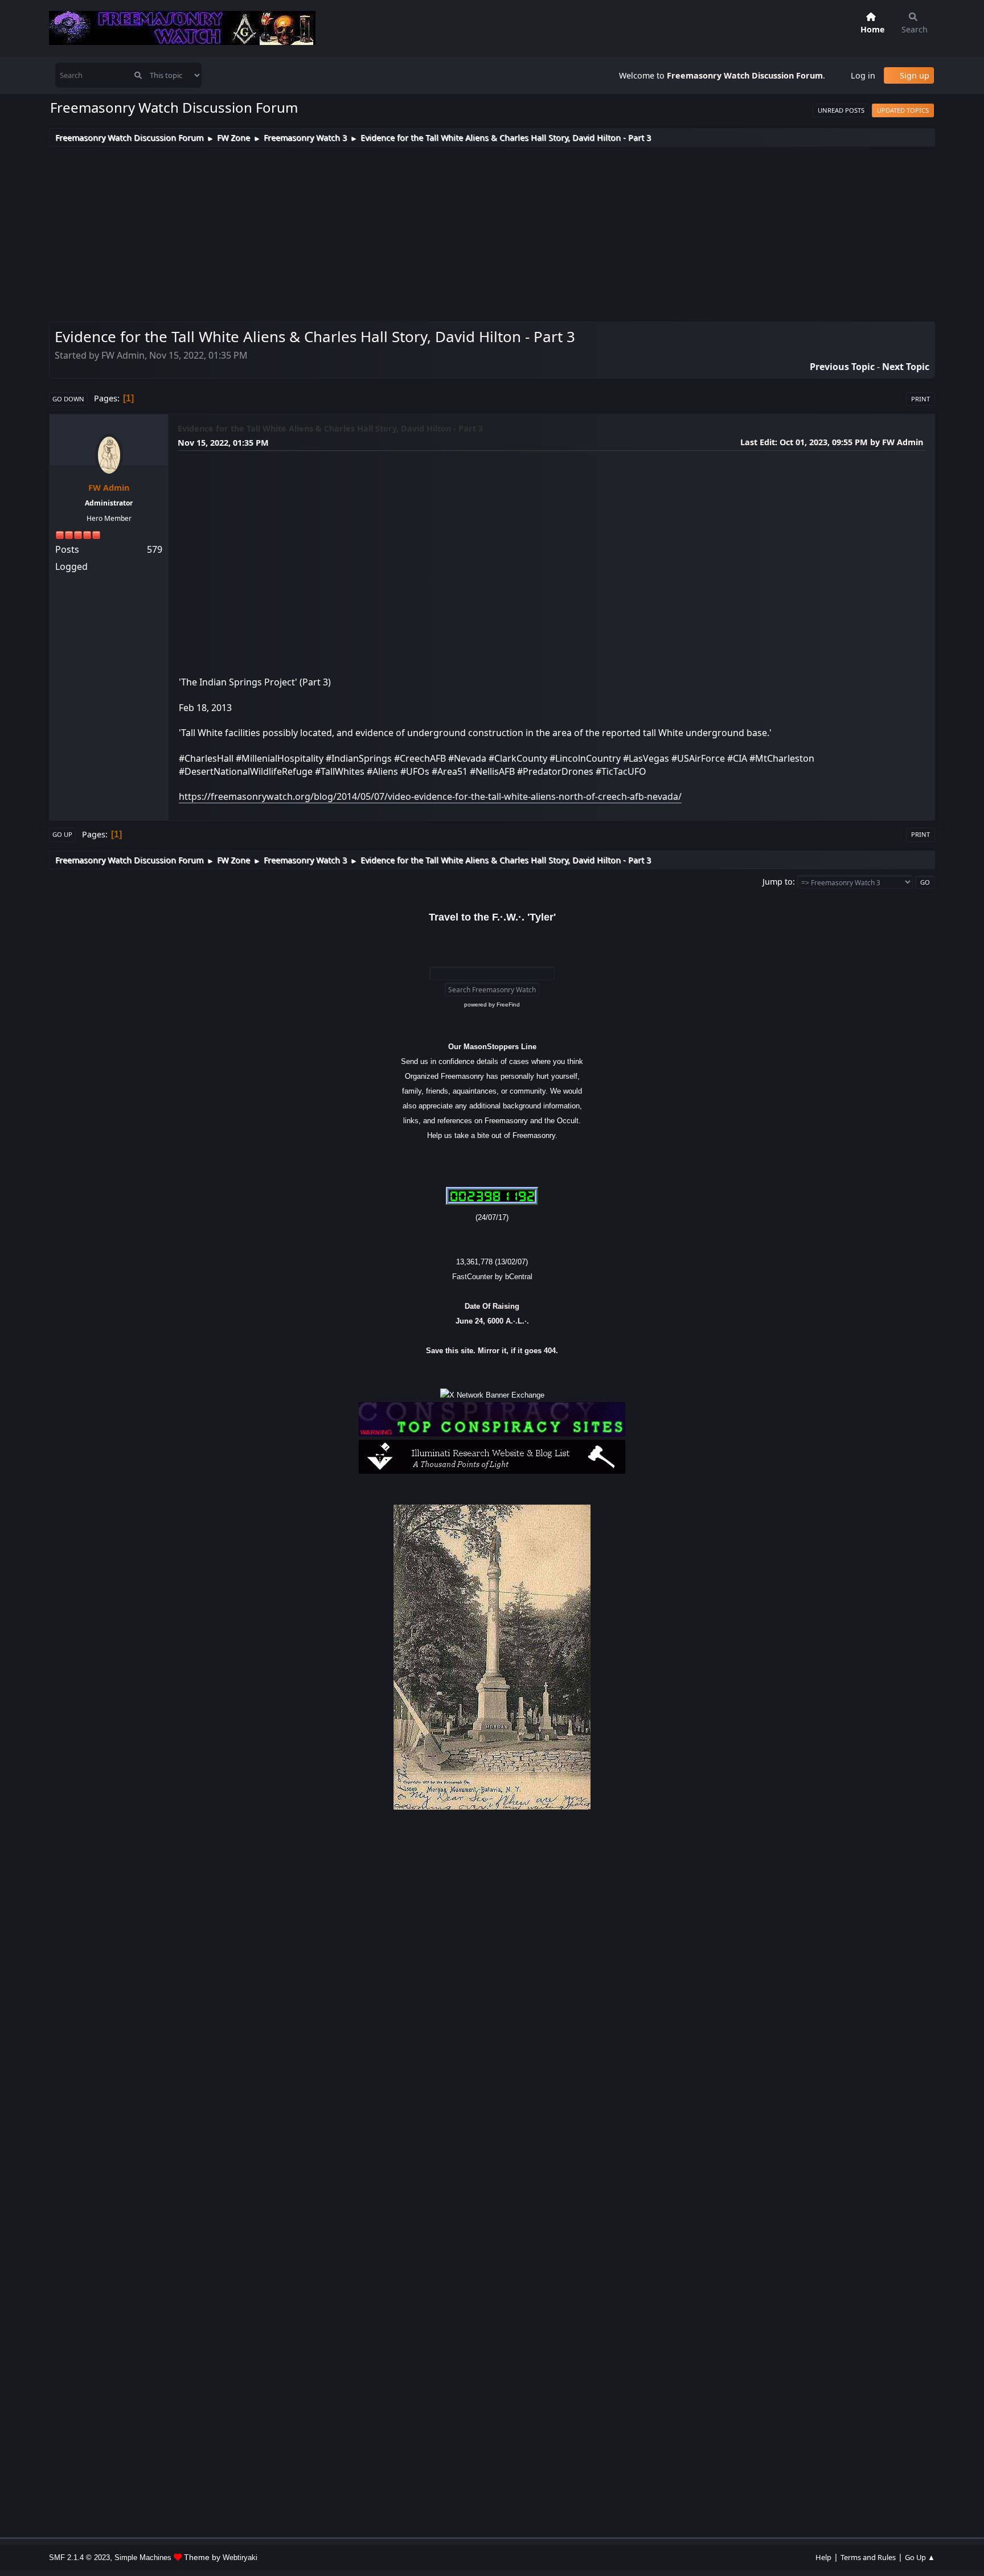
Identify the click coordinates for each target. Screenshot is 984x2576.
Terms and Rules (868, 2557)
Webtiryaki (240, 2557)
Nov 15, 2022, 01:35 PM (223, 443)
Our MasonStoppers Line (492, 1047)
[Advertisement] (492, 232)
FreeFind (508, 1004)
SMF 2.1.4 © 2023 (79, 2557)
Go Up (62, 834)
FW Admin (109, 488)
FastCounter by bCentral (492, 1277)
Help (823, 2557)
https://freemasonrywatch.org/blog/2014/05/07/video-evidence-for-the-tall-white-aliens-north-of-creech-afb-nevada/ (430, 796)
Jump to (778, 882)
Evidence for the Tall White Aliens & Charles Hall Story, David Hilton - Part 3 (330, 428)
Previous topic (842, 367)
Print (921, 399)
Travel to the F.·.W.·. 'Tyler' (492, 917)
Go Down (68, 399)
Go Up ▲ (920, 2557)
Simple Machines (143, 2557)
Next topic (906, 367)
